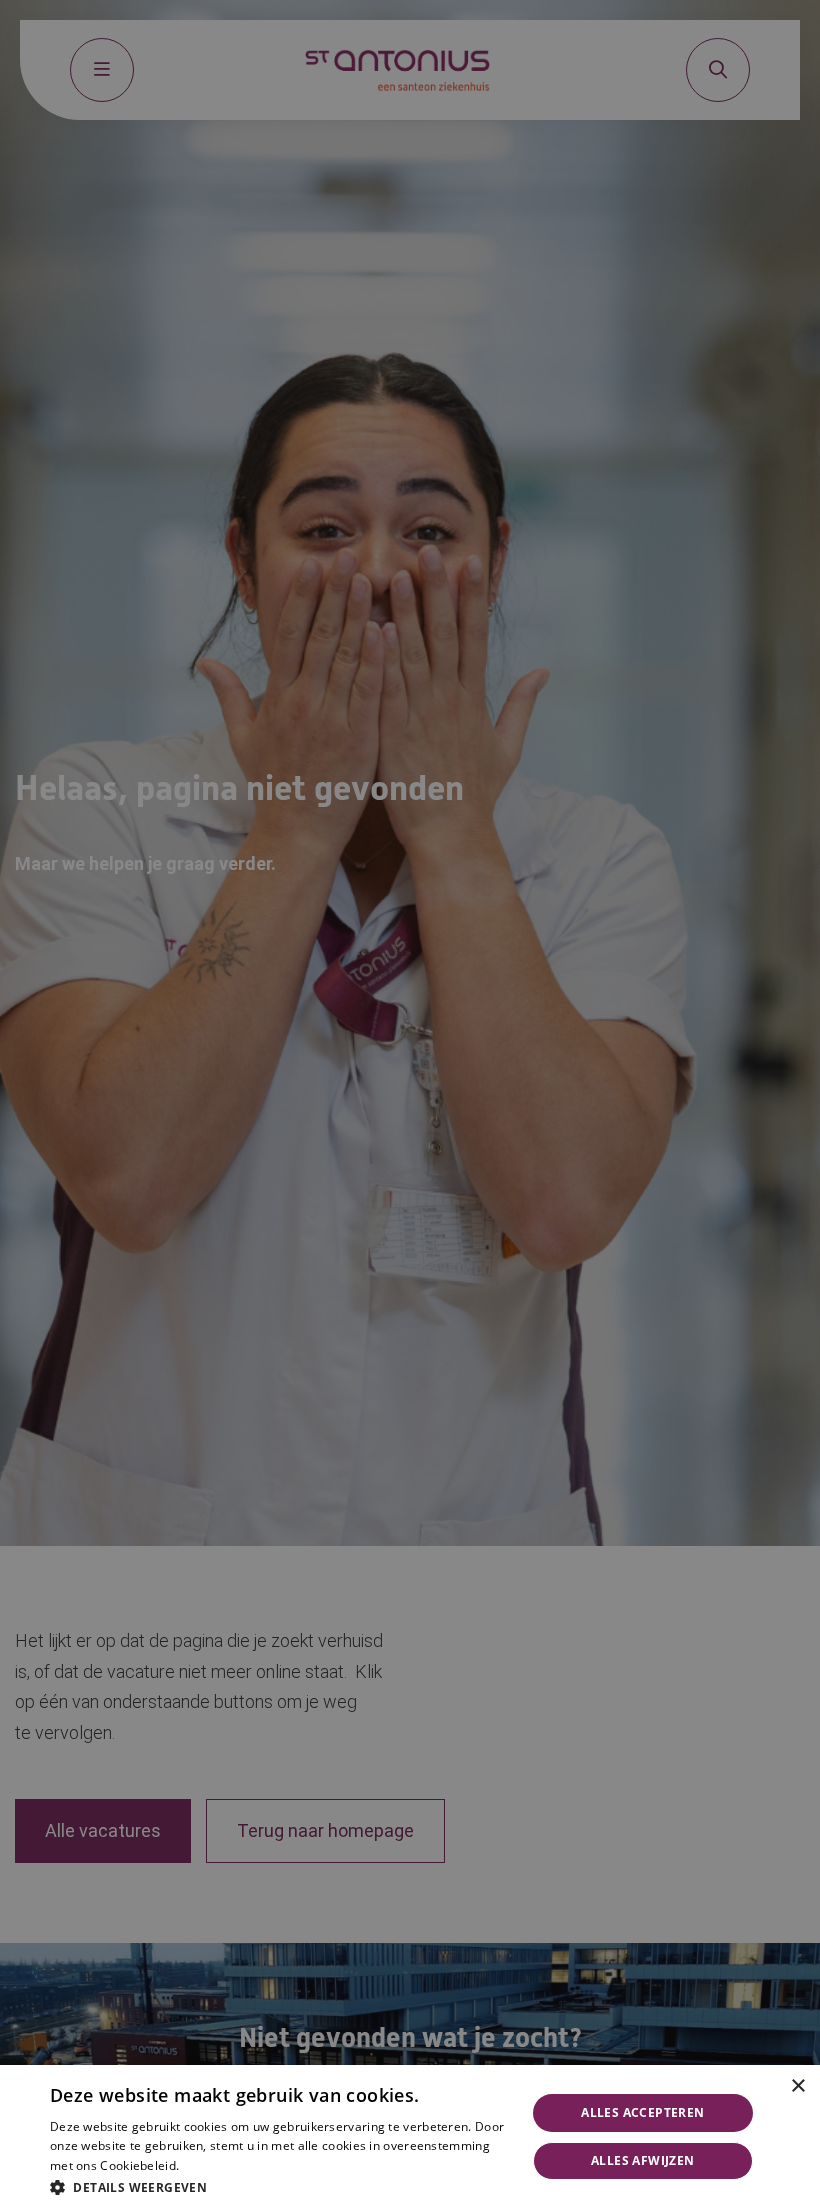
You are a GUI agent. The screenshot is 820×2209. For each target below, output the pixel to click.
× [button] (797, 2086)
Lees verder (212, 2166)
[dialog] (410, 2137)
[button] (281, 2185)
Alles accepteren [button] (642, 2112)
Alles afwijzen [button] (643, 2160)
